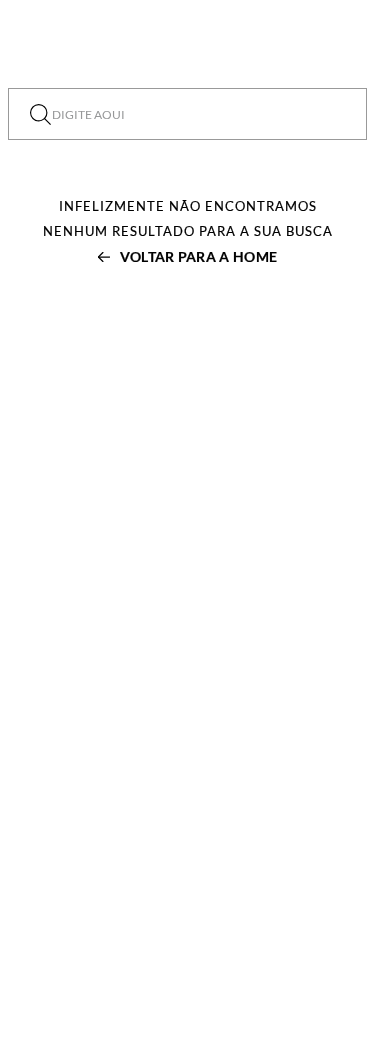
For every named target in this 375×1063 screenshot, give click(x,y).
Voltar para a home (198, 256)
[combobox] (187, 114)
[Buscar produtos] (40, 114)
